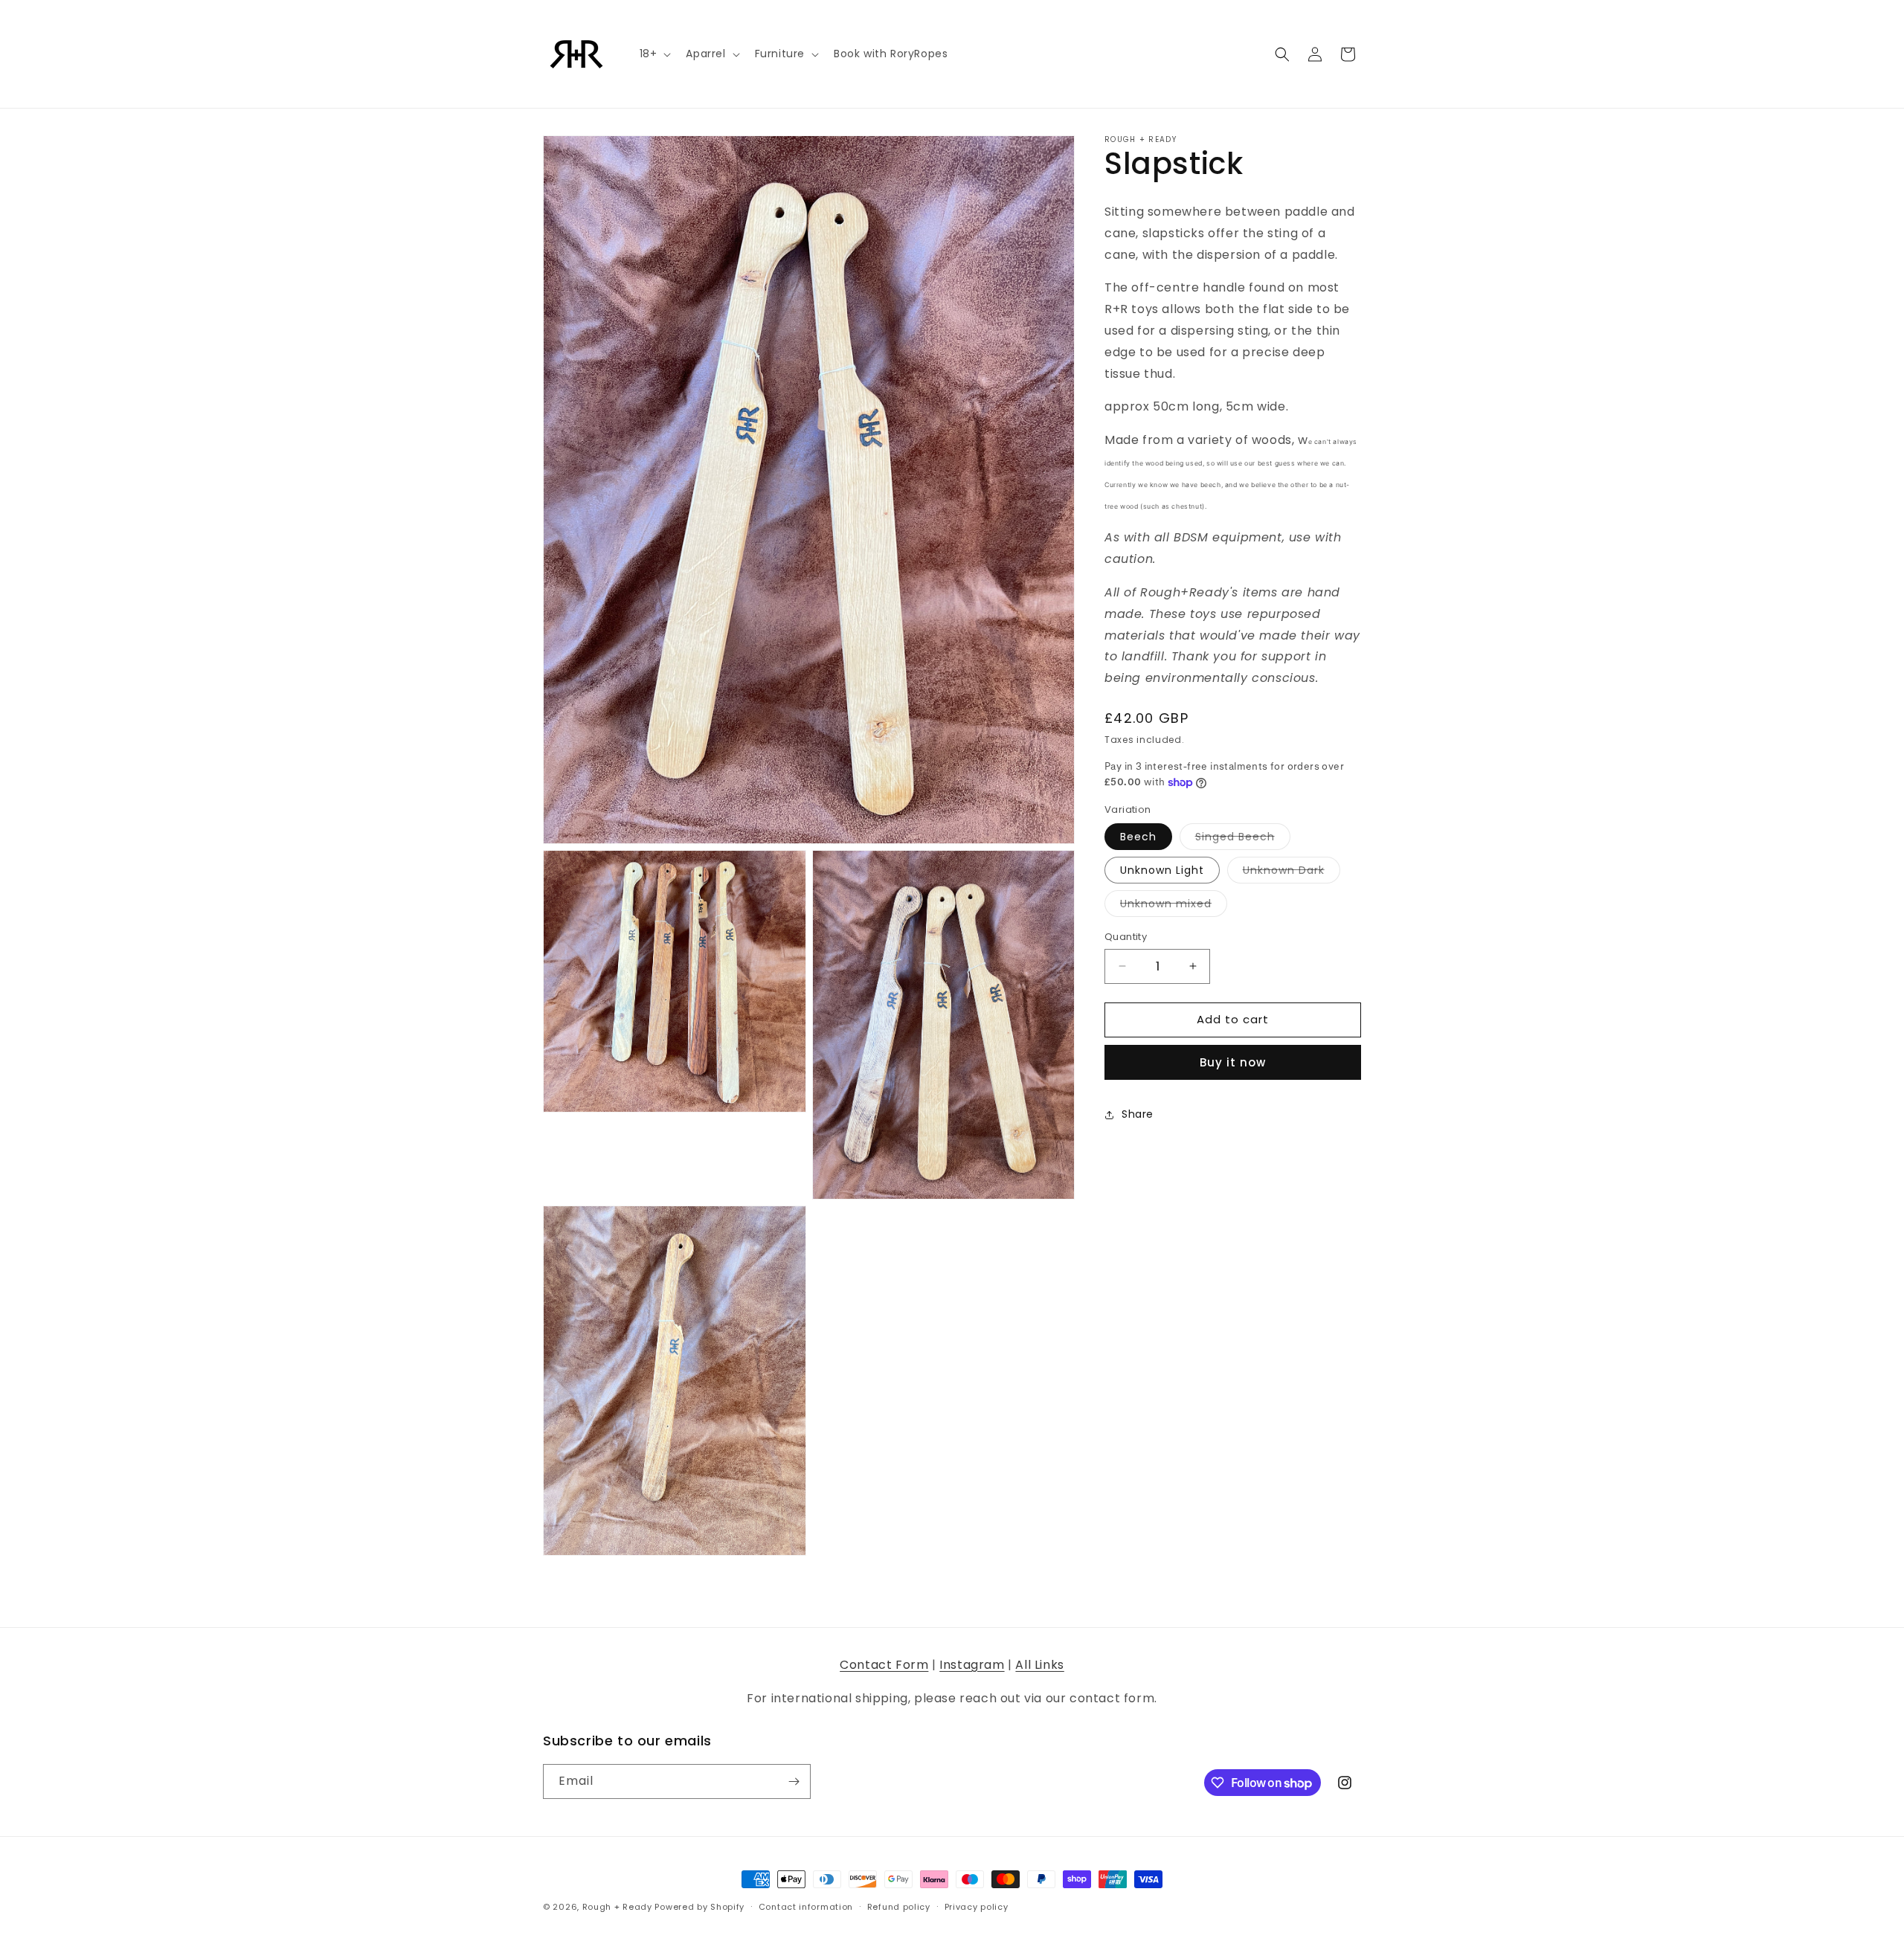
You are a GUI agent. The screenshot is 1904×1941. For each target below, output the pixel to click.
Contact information (806, 1907)
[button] (654, 54)
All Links (1039, 1665)
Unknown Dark (1292, 873)
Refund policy (899, 1907)
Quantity (1126, 937)
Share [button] (1138, 1114)
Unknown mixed (1174, 906)
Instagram (972, 1665)
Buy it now (1233, 1062)
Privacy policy (977, 1907)
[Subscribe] (794, 1781)
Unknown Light (1162, 870)
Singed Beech (1243, 839)
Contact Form (884, 1665)
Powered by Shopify (699, 1907)
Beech (1138, 837)
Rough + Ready (617, 1907)
